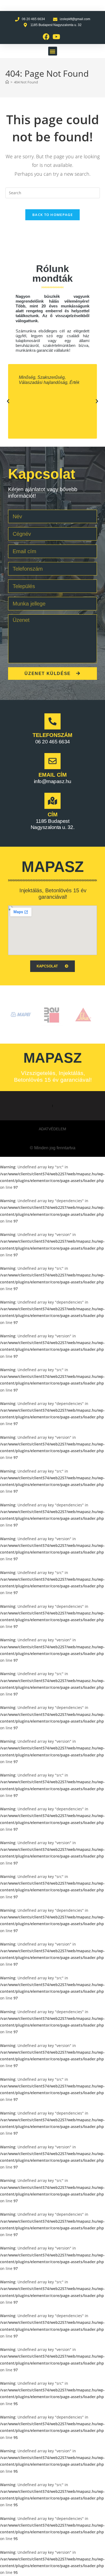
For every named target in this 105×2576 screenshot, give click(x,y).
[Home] (7, 82)
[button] (53, 51)
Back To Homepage (52, 215)
